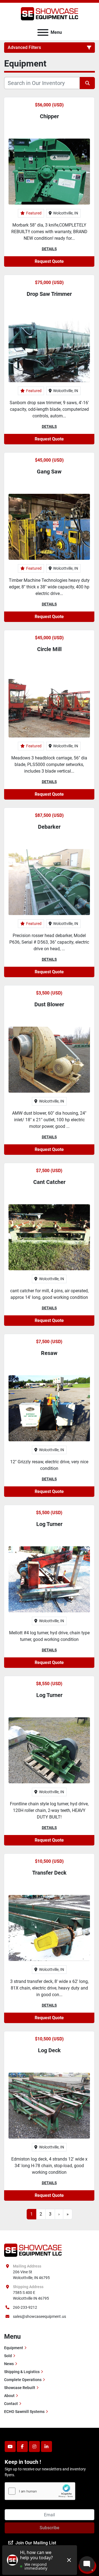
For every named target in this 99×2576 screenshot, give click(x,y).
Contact (11, 2404)
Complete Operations (23, 2380)
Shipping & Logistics (22, 2372)
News (9, 2364)
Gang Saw (49, 472)
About (9, 2396)
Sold (8, 2356)
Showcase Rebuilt (20, 2388)
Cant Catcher (49, 1182)
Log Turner (49, 1524)
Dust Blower (49, 1004)
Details (49, 249)
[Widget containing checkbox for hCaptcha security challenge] (40, 2491)
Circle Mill (49, 649)
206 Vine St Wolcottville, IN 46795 (31, 2275)
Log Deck (49, 2050)
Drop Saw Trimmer (49, 294)
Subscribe (50, 2528)
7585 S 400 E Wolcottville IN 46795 (31, 2295)
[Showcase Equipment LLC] (33, 2250)
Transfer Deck (49, 1873)
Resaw (49, 1353)
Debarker (49, 827)
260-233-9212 (25, 2307)
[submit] (87, 83)
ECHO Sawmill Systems (24, 2412)
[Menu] (43, 32)
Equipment (14, 2348)
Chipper (49, 116)
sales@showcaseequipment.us (39, 2316)
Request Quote (49, 261)
